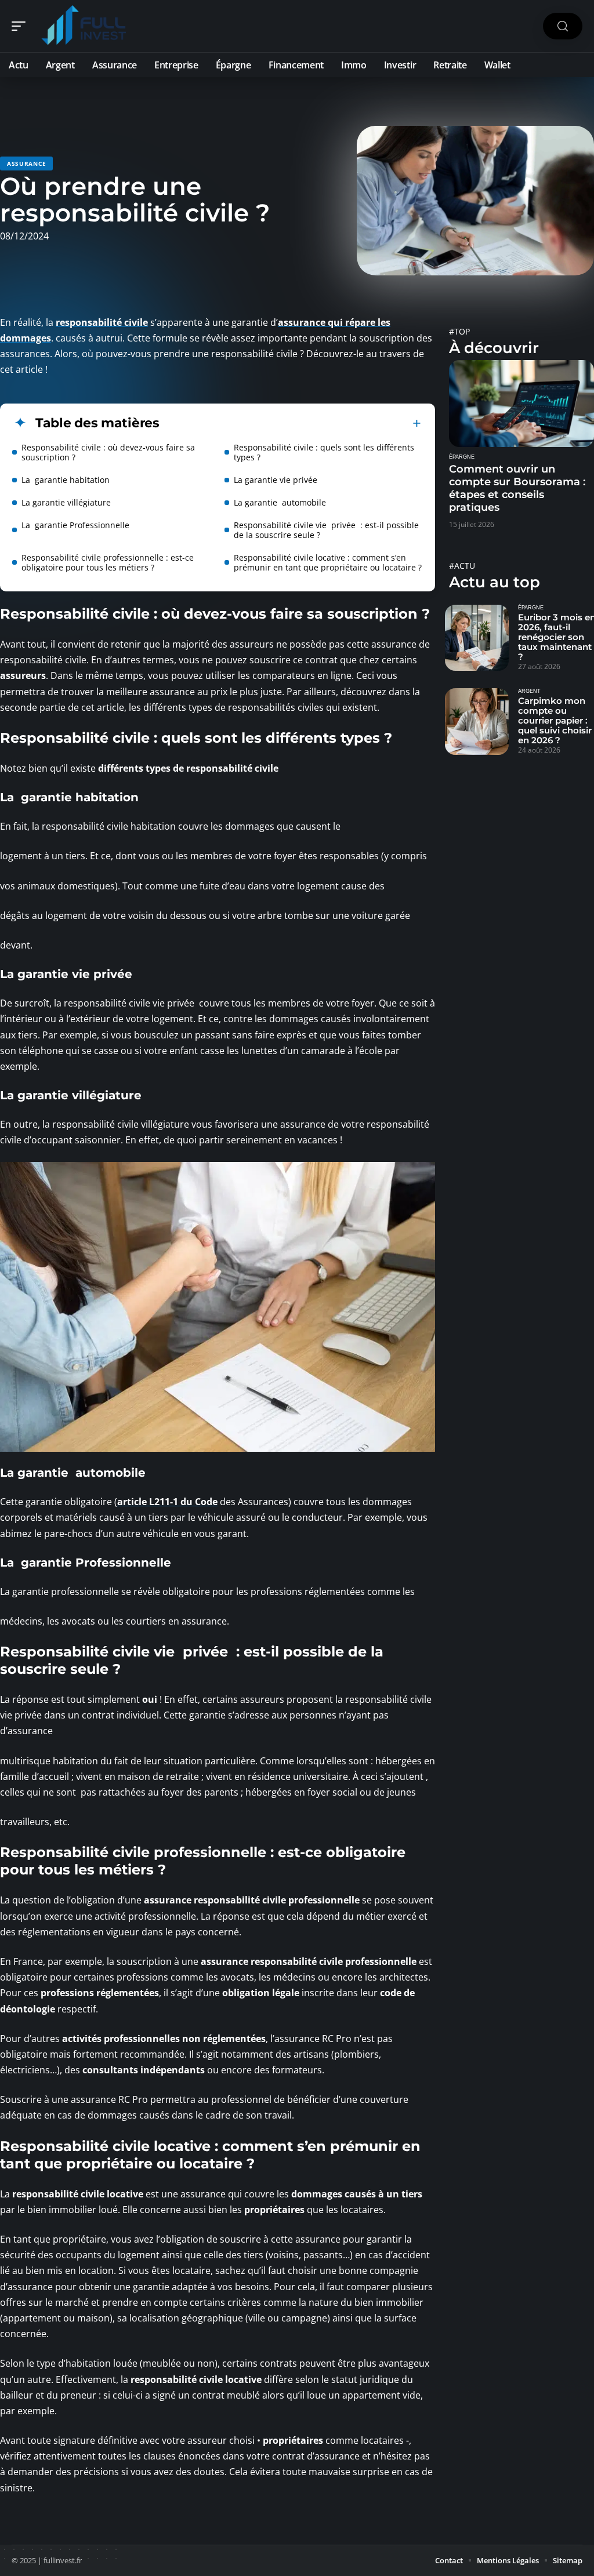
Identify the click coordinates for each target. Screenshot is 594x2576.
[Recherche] (563, 26)
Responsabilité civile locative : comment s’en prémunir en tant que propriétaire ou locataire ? (328, 562)
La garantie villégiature (66, 502)
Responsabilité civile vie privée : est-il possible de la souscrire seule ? (326, 530)
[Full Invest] (84, 26)
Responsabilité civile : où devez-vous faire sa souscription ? (108, 452)
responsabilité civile (102, 322)
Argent (529, 691)
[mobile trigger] (21, 26)
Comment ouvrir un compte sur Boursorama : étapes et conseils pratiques (517, 488)
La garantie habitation (66, 480)
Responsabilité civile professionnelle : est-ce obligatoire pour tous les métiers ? (108, 562)
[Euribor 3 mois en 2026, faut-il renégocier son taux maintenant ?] (477, 638)
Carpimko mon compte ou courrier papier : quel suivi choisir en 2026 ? (555, 720)
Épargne (462, 457)
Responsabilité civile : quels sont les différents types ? (324, 452)
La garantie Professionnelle (75, 525)
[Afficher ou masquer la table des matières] (290, 423)
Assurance (26, 164)
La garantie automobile (280, 502)
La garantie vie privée (276, 480)
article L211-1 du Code (167, 1502)
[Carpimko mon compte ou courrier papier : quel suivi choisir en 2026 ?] (477, 721)
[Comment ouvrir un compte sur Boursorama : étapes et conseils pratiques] (521, 404)
